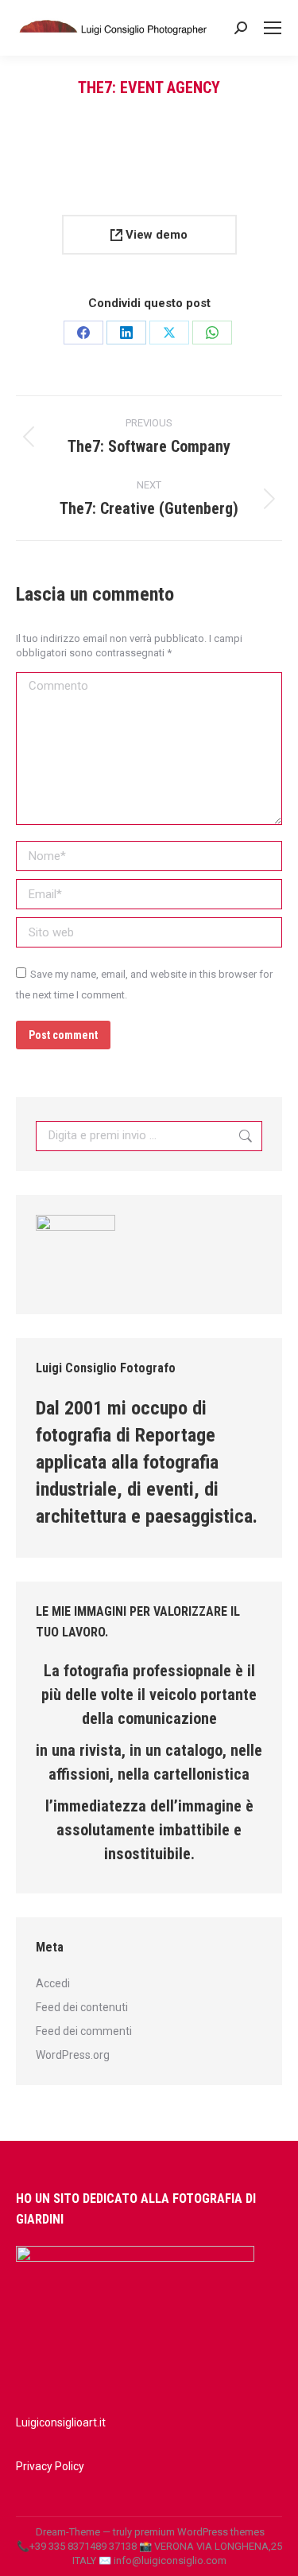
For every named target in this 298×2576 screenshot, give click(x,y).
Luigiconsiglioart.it (61, 2422)
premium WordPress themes (199, 2532)
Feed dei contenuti (82, 2007)
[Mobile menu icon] (273, 28)
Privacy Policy (50, 2466)
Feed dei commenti (84, 2031)
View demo (155, 235)
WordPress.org (73, 2055)
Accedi (53, 1983)
